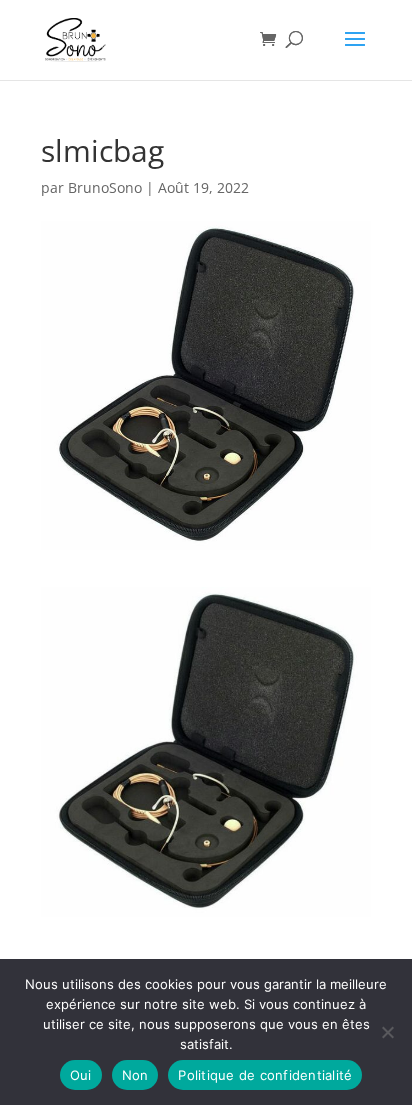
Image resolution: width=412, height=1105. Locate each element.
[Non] (387, 1032)
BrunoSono (105, 187)
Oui (81, 1075)
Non (135, 1075)
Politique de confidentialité (265, 1075)
